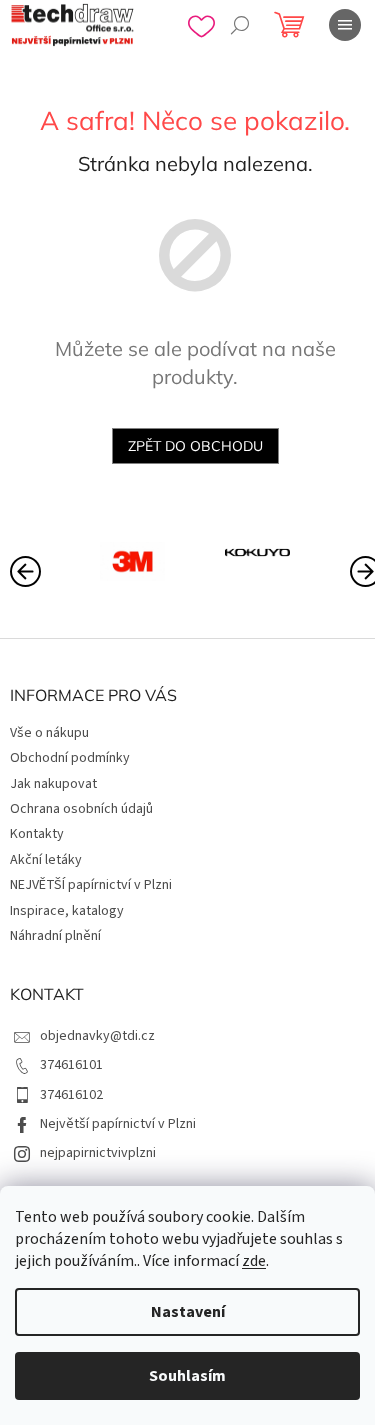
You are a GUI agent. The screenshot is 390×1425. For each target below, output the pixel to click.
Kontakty (37, 834)
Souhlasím (187, 1376)
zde (254, 1261)
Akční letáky (46, 860)
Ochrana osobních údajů (81, 809)
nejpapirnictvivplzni (98, 1153)
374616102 (71, 1095)
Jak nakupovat (53, 784)
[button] (365, 570)
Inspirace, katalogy (67, 911)
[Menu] (345, 25)
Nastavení (188, 1312)
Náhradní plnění (55, 936)
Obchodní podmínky (70, 758)
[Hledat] (240, 25)
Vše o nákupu (49, 733)
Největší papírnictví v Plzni (118, 1124)
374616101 (71, 1065)
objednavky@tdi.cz (97, 1036)
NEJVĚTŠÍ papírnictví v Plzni (91, 885)
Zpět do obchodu (195, 446)
